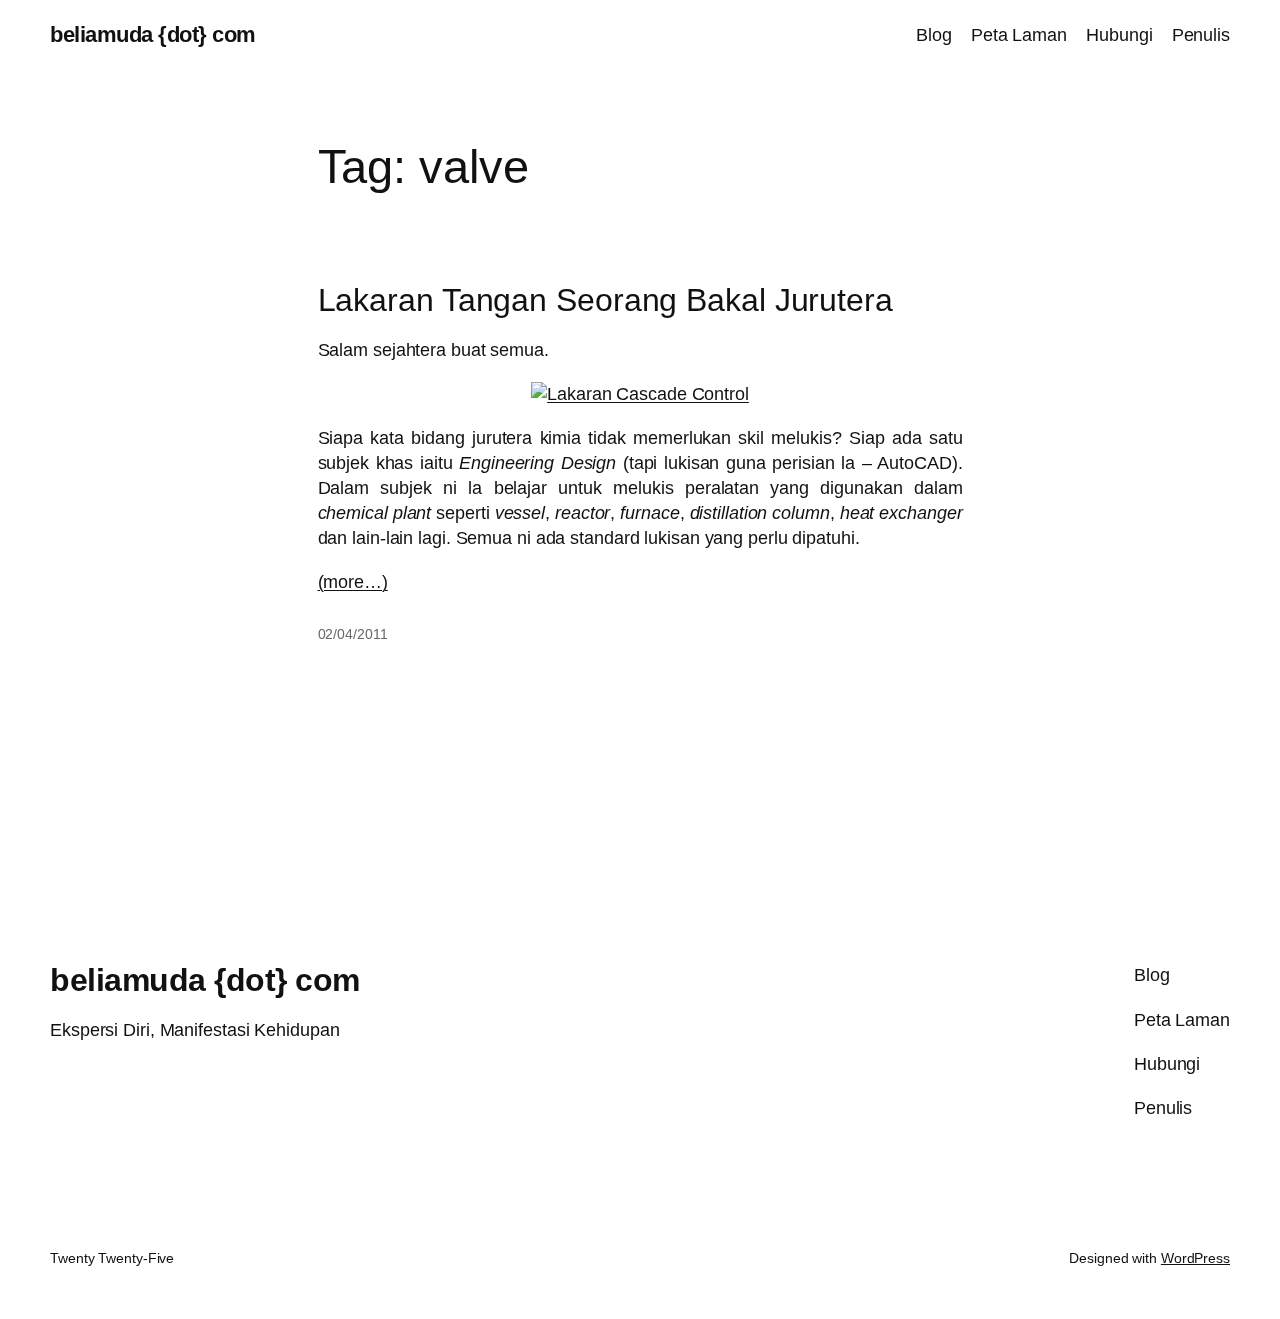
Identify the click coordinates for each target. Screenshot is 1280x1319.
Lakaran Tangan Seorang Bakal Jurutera (605, 300)
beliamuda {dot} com (153, 34)
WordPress (1195, 1258)
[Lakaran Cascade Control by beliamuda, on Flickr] (640, 394)
